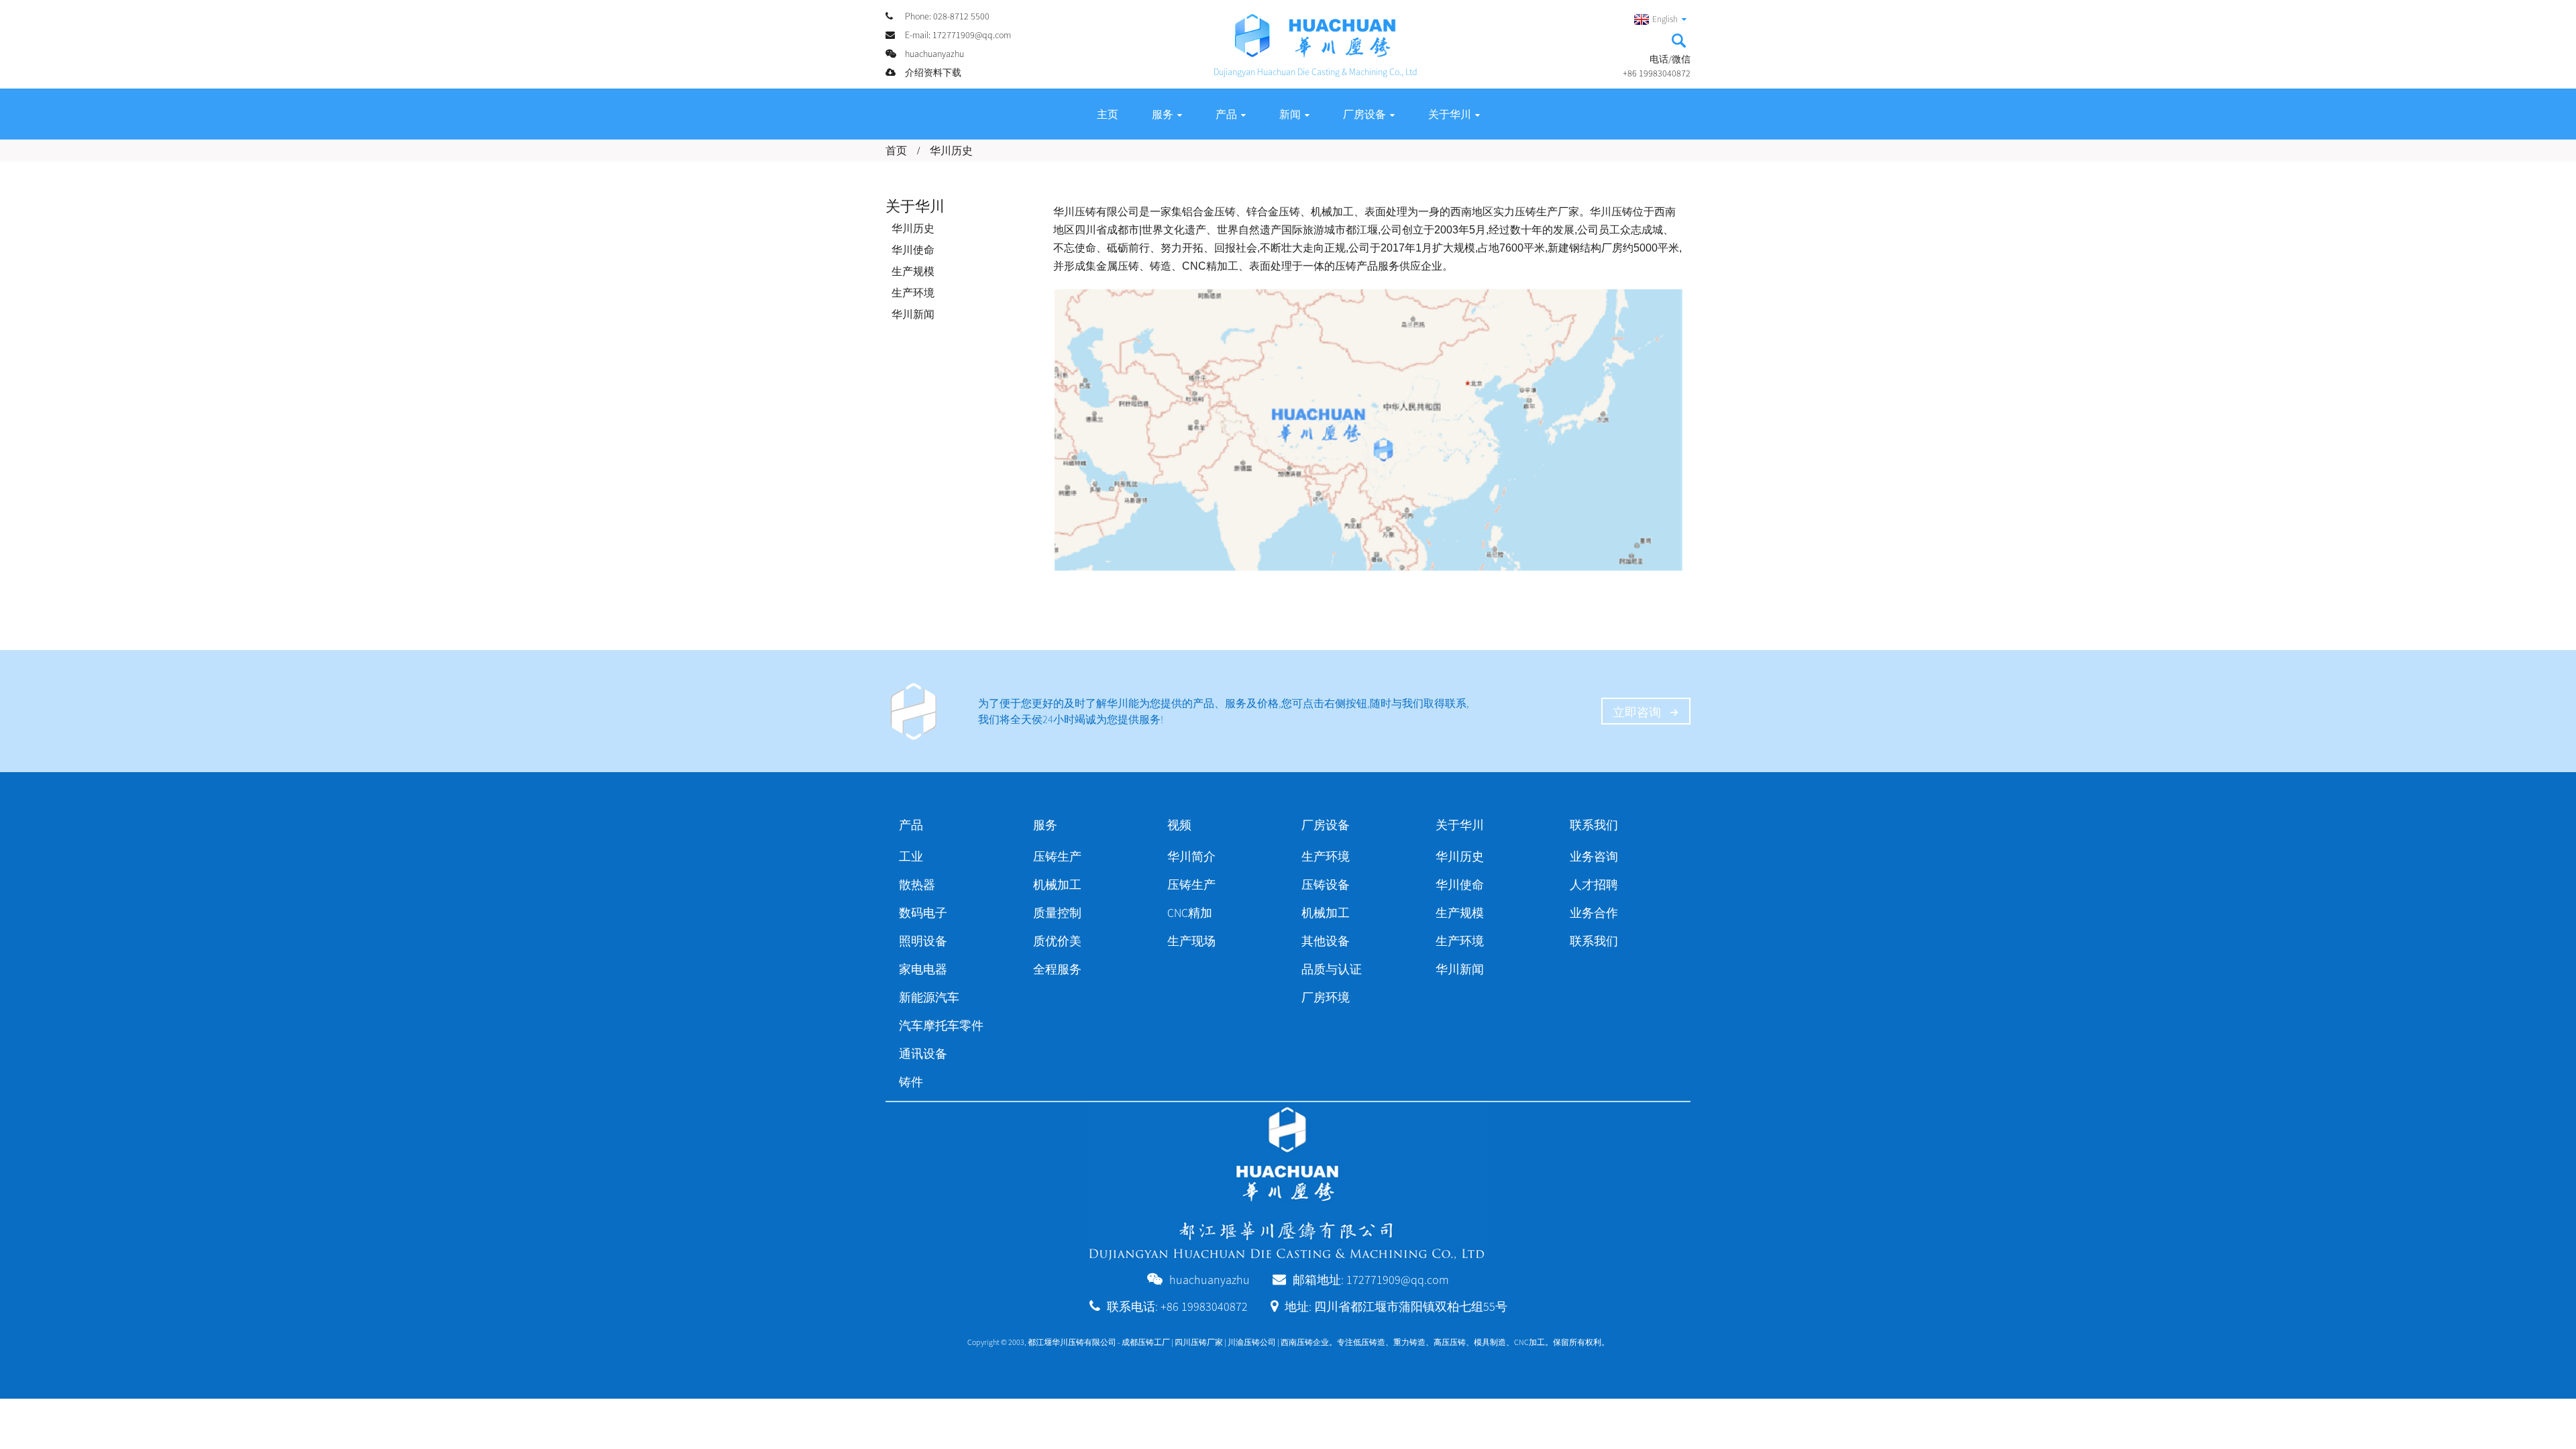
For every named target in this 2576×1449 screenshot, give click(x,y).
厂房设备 (1364, 114)
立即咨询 (1637, 712)
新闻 (1290, 114)
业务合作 (1594, 913)
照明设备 (923, 941)
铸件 (911, 1082)
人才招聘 (1594, 884)
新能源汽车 (929, 997)
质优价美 (1057, 941)
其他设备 (1326, 941)
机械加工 (1057, 884)
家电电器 (923, 969)
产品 (1226, 114)
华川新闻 (913, 314)
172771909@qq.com (1398, 1280)
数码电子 (923, 913)
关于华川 (1450, 114)
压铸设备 (1326, 884)
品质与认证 (1332, 969)
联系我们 (1594, 941)
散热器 (917, 884)
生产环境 (913, 292)
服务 (1163, 114)
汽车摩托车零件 (941, 1025)
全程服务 (1057, 969)
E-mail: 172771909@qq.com (958, 35)
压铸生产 (1057, 856)
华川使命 (913, 250)
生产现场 (1191, 941)
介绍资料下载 (933, 72)
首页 (896, 150)
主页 (1108, 114)
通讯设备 (923, 1054)
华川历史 (951, 150)
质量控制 (1057, 913)
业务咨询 (1594, 856)
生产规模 (913, 271)
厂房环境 (1326, 997)
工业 (911, 856)
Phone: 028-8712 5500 (947, 16)
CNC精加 (1190, 913)
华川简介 (1191, 856)
